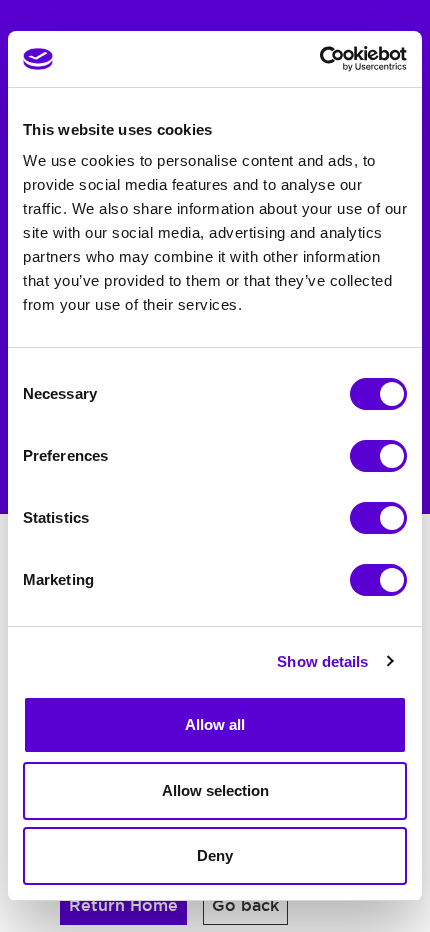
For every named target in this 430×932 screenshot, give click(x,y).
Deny (215, 855)
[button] (123, 906)
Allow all (215, 724)
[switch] (378, 456)
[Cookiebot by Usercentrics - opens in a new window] (319, 59)
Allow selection (215, 790)
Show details (322, 661)
